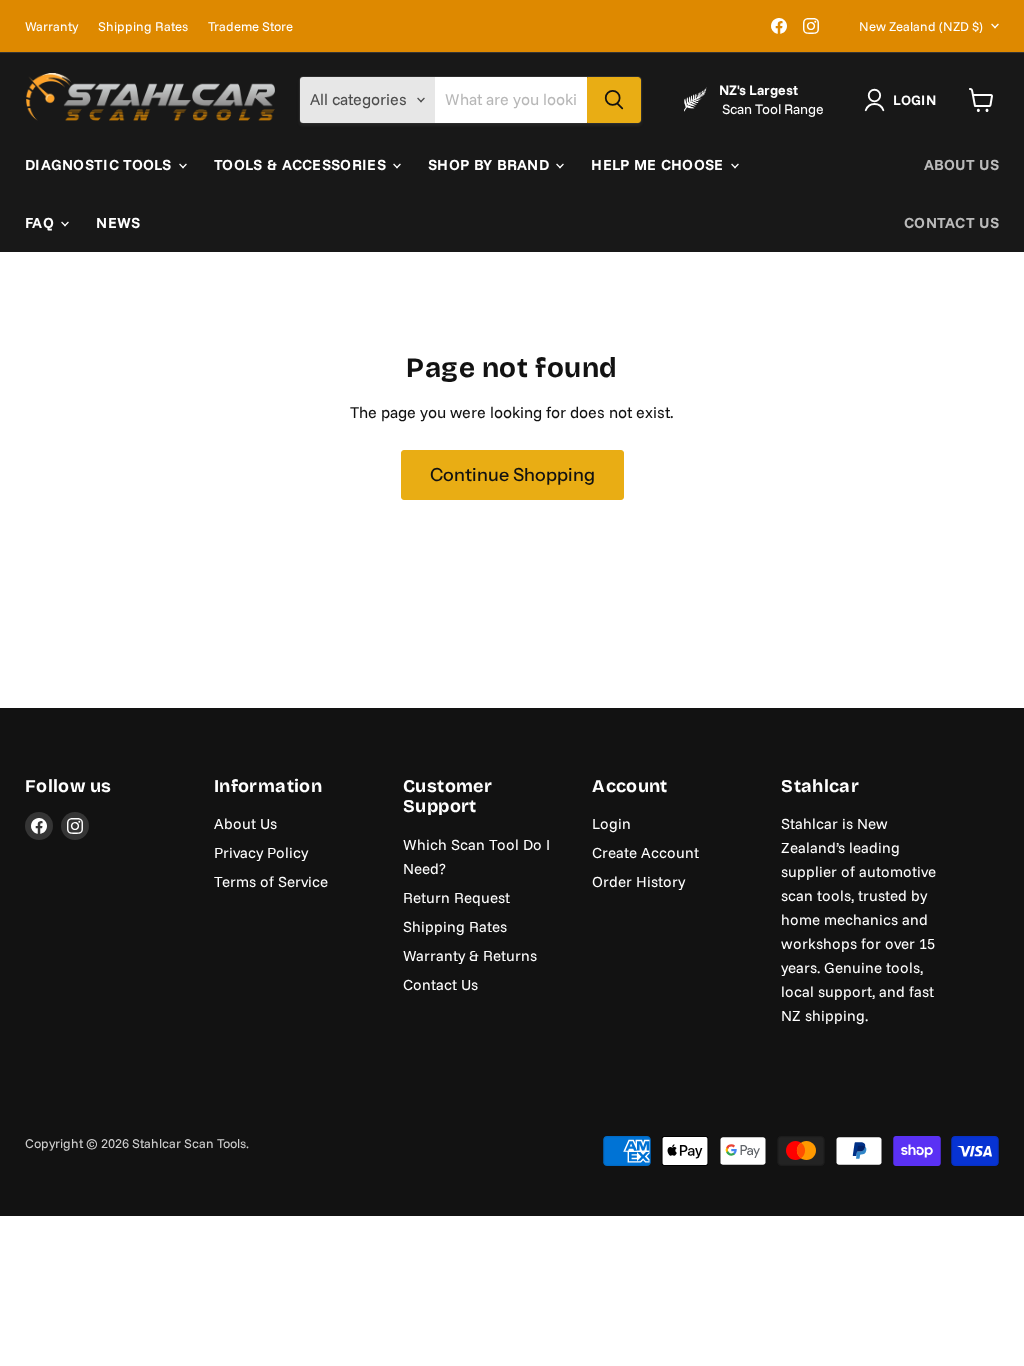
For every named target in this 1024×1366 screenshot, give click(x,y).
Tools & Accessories (302, 164)
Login (611, 823)
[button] (904, 100)
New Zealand (921, 26)
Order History (638, 881)
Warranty (51, 26)
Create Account (645, 852)
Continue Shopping (512, 475)
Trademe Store (250, 26)
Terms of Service (271, 881)
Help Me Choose (659, 164)
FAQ (41, 222)
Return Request (456, 897)
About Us (961, 164)
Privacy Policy (261, 852)
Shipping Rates (143, 26)
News (118, 222)
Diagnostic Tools (100, 164)
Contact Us (951, 222)
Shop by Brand (490, 164)
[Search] (614, 100)
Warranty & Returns (470, 955)
